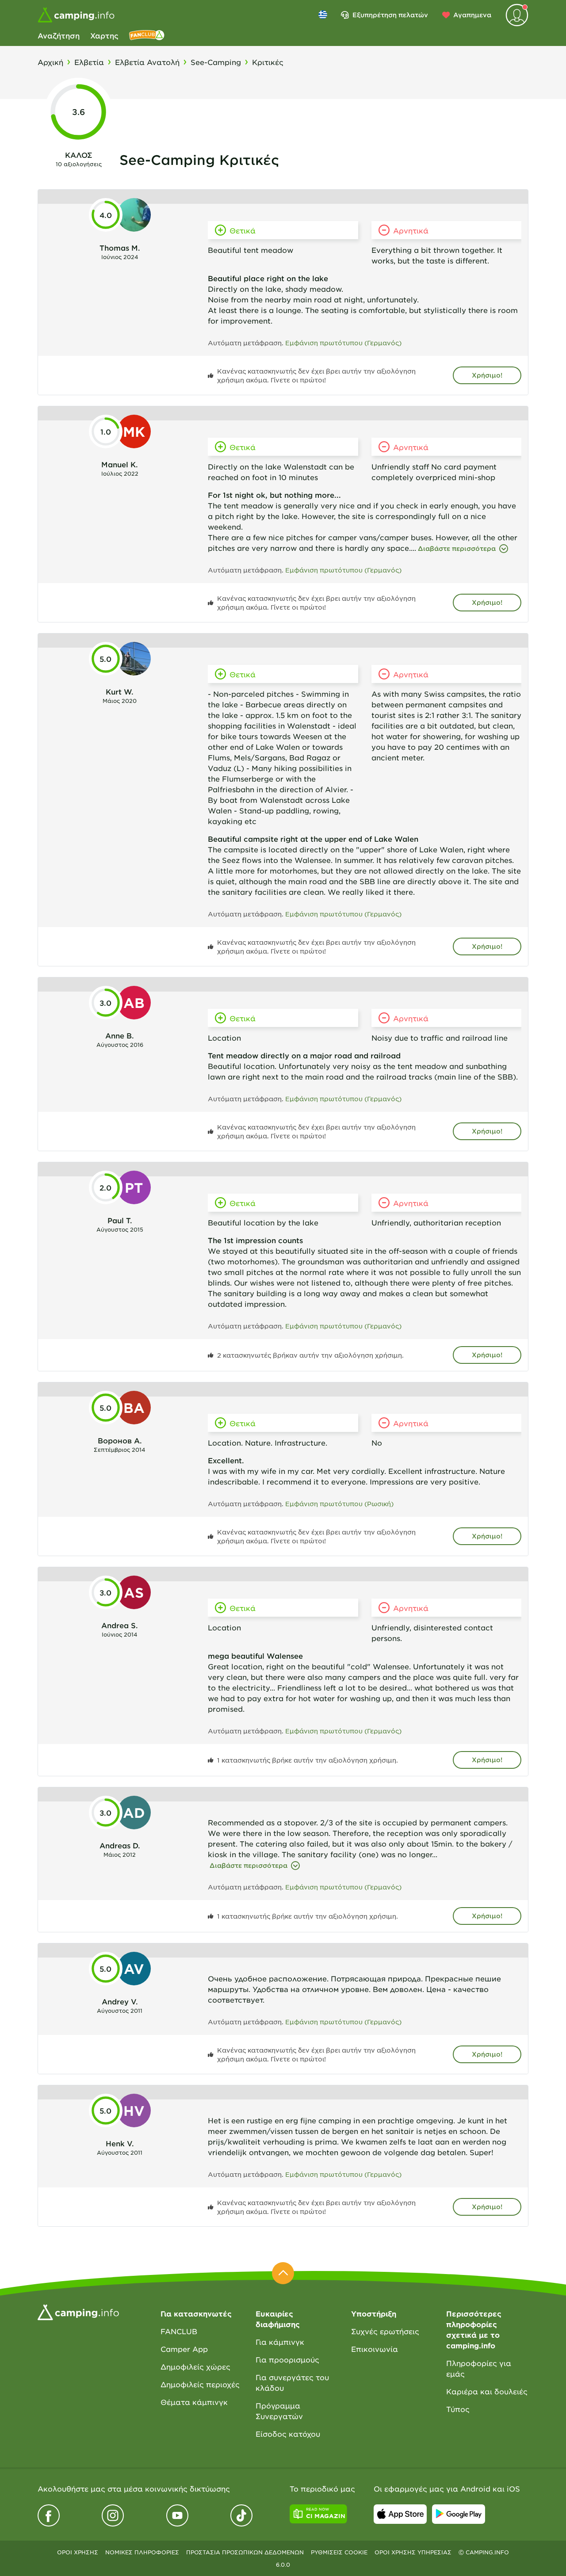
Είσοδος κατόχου (288, 2434)
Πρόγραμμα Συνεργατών (279, 2411)
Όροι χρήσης (78, 2552)
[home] (78, 2311)
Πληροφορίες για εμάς (479, 2368)
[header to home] (76, 15)
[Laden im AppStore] (400, 2514)
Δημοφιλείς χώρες (195, 2366)
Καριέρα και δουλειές (487, 2391)
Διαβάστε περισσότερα (457, 548)
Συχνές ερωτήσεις (385, 2331)
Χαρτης (104, 35)
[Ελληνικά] (323, 15)
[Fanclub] (147, 35)
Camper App (184, 2349)
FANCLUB (179, 2331)
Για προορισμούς (287, 2359)
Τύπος (458, 2409)
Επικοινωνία (375, 2349)
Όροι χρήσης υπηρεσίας (413, 2552)
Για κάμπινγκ (280, 2342)
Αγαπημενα (472, 15)
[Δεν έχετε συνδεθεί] (517, 15)
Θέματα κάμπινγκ (194, 2402)
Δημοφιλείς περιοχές (200, 2384)
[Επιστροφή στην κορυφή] (283, 2273)
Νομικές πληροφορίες (142, 2552)
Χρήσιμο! (487, 375)
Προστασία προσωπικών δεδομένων (245, 2552)
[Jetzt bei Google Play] (459, 2514)
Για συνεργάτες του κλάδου (292, 2382)
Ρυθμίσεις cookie (339, 2552)
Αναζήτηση (59, 35)
